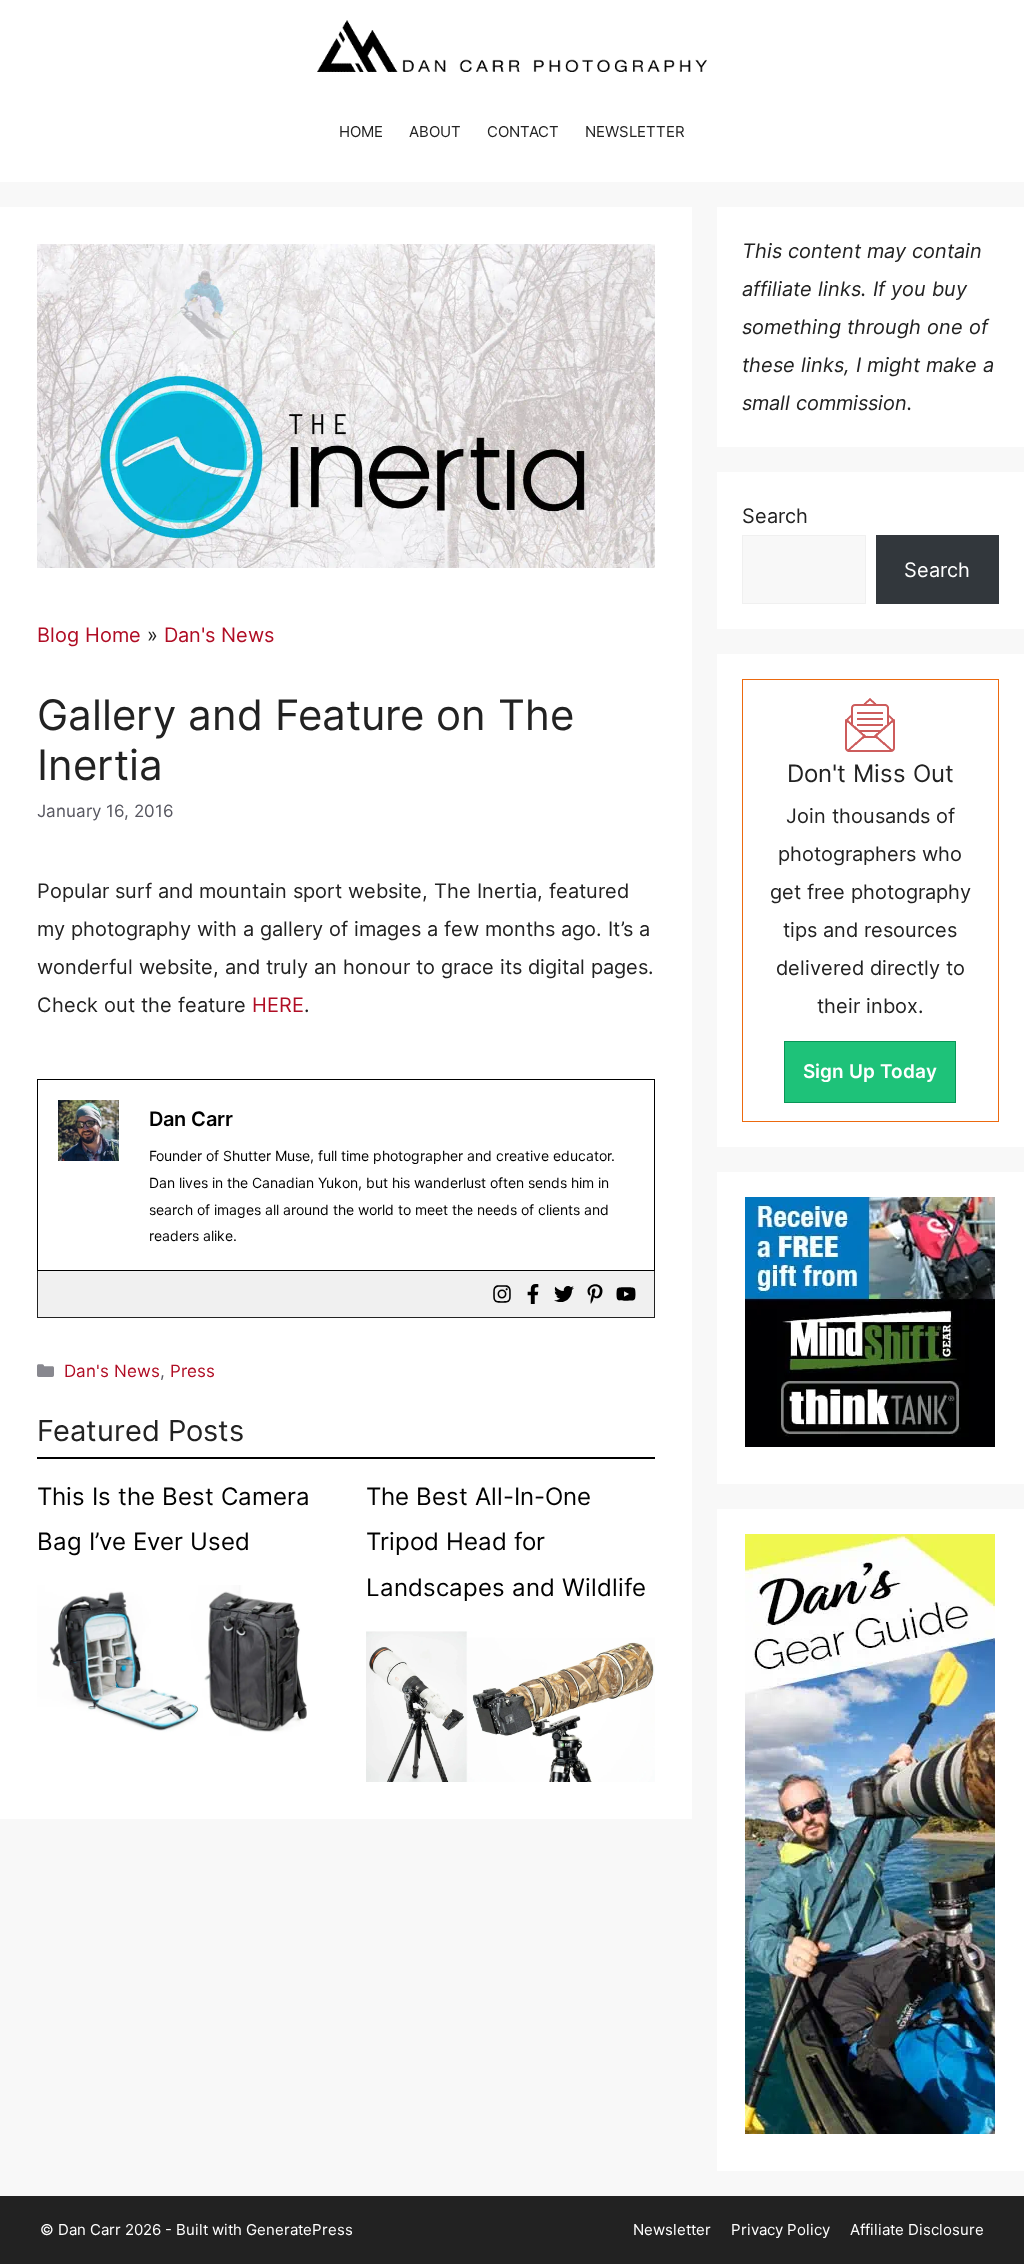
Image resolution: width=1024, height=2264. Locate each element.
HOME (361, 131)
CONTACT (523, 131)
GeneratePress (299, 2229)
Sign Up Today (870, 1071)
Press (192, 1371)
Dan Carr (191, 1119)
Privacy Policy (780, 2229)
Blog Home (89, 635)
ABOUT (435, 131)
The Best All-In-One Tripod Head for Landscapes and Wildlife (506, 1542)
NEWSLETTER (635, 131)
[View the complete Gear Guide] (870, 1834)
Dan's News (219, 635)
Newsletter (672, 2229)
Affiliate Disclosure (917, 2229)
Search (775, 516)
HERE (278, 1005)
